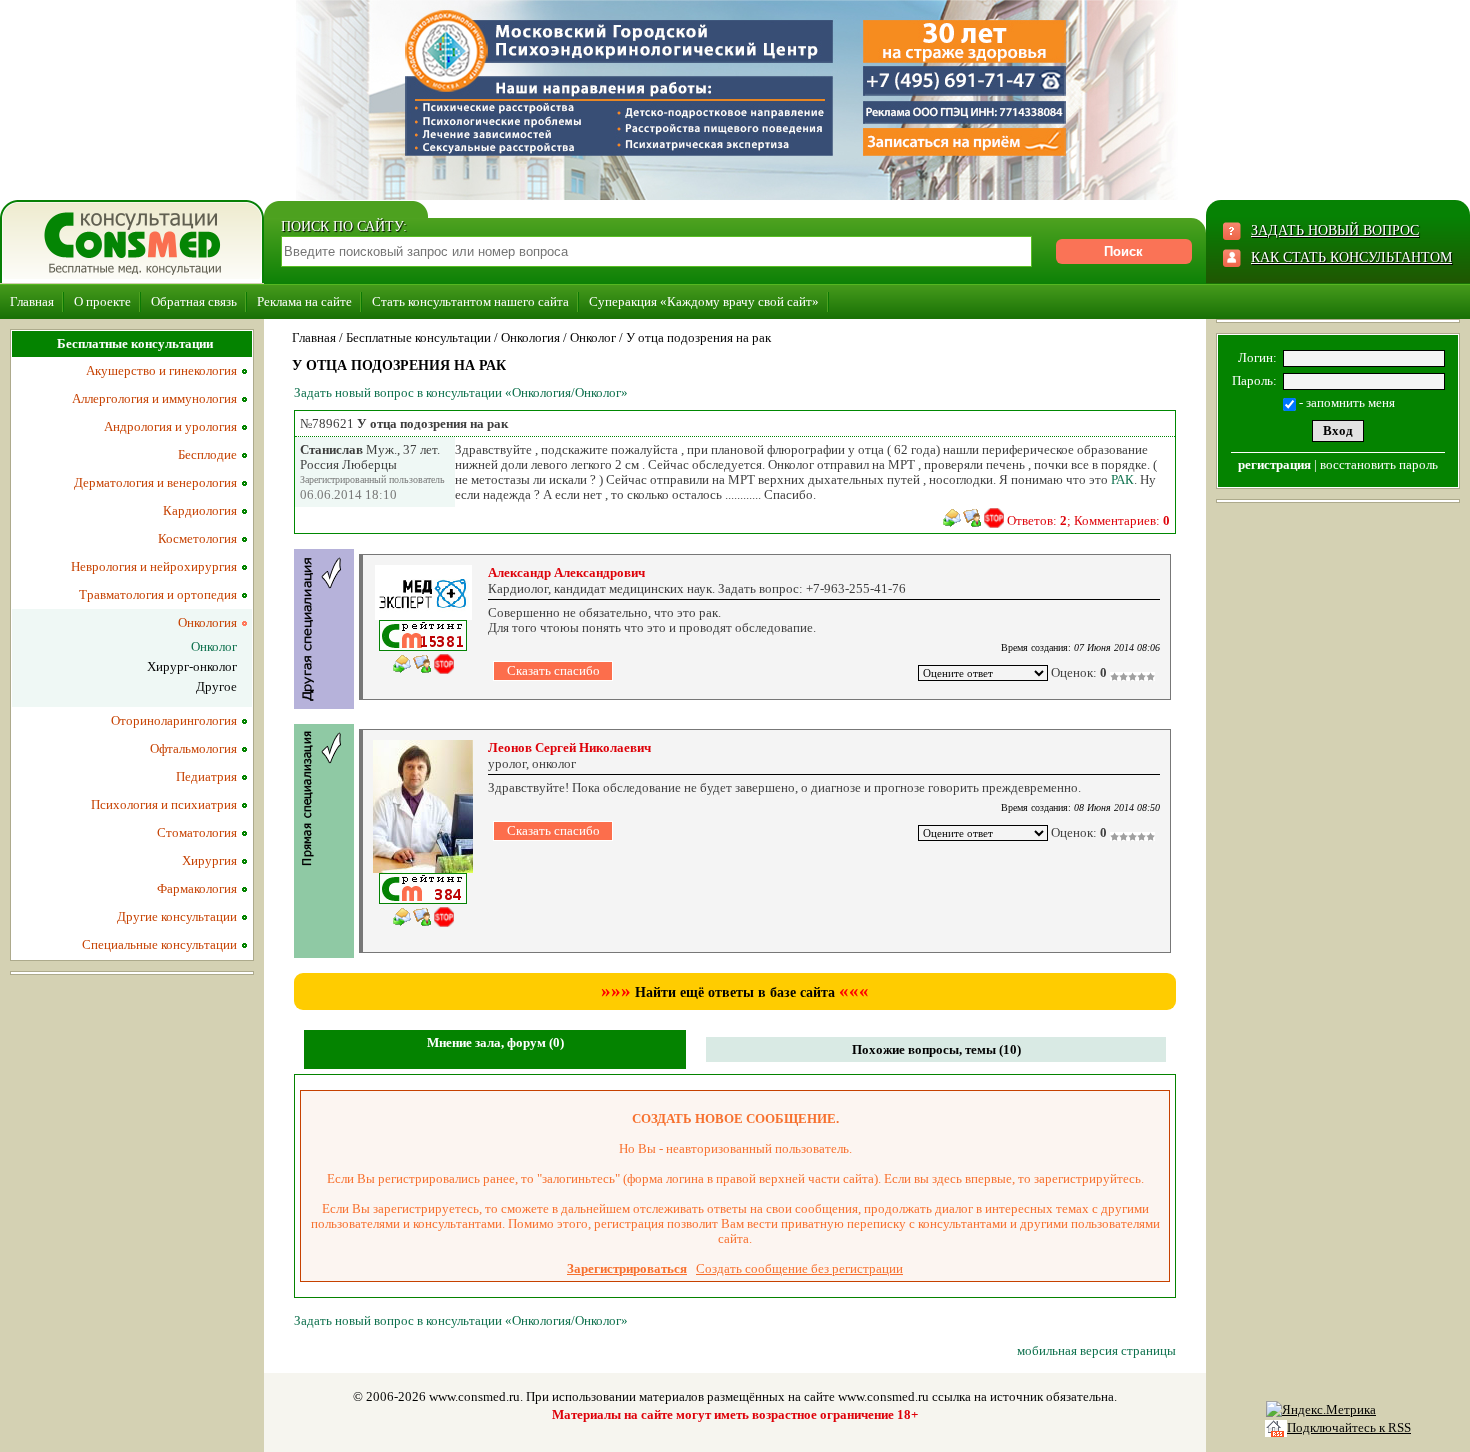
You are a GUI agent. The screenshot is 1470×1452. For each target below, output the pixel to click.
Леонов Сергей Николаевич (569, 747)
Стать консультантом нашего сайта (470, 301)
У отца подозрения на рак (698, 337)
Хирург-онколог (192, 666)
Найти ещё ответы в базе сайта (735, 992)
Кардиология (200, 510)
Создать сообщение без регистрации (799, 1268)
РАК (1122, 479)
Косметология (197, 538)
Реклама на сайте (304, 301)
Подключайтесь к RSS (1349, 1427)
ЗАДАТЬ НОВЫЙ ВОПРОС (1335, 230)
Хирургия (209, 860)
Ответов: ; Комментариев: (1088, 520)
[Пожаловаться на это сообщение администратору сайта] (994, 518)
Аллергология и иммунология (154, 398)
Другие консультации (177, 916)
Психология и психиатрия (164, 804)
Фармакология (197, 888)
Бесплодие (207, 454)
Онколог (593, 337)
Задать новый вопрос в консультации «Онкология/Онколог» (461, 392)
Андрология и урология (170, 426)
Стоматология (197, 832)
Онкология (530, 337)
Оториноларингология (174, 720)
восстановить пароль (1379, 464)
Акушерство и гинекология (161, 370)
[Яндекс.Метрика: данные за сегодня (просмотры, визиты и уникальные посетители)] (1321, 1410)
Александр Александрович (566, 572)
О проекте (102, 301)
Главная (32, 301)
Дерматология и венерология (155, 482)
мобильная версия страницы (1096, 1350)
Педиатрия (206, 776)
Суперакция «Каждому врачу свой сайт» (704, 301)
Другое (216, 686)
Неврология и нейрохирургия (154, 566)
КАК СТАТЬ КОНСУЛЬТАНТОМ (1351, 257)
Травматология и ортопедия (158, 594)
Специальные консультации (159, 944)
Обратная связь (194, 301)
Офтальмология (193, 748)
